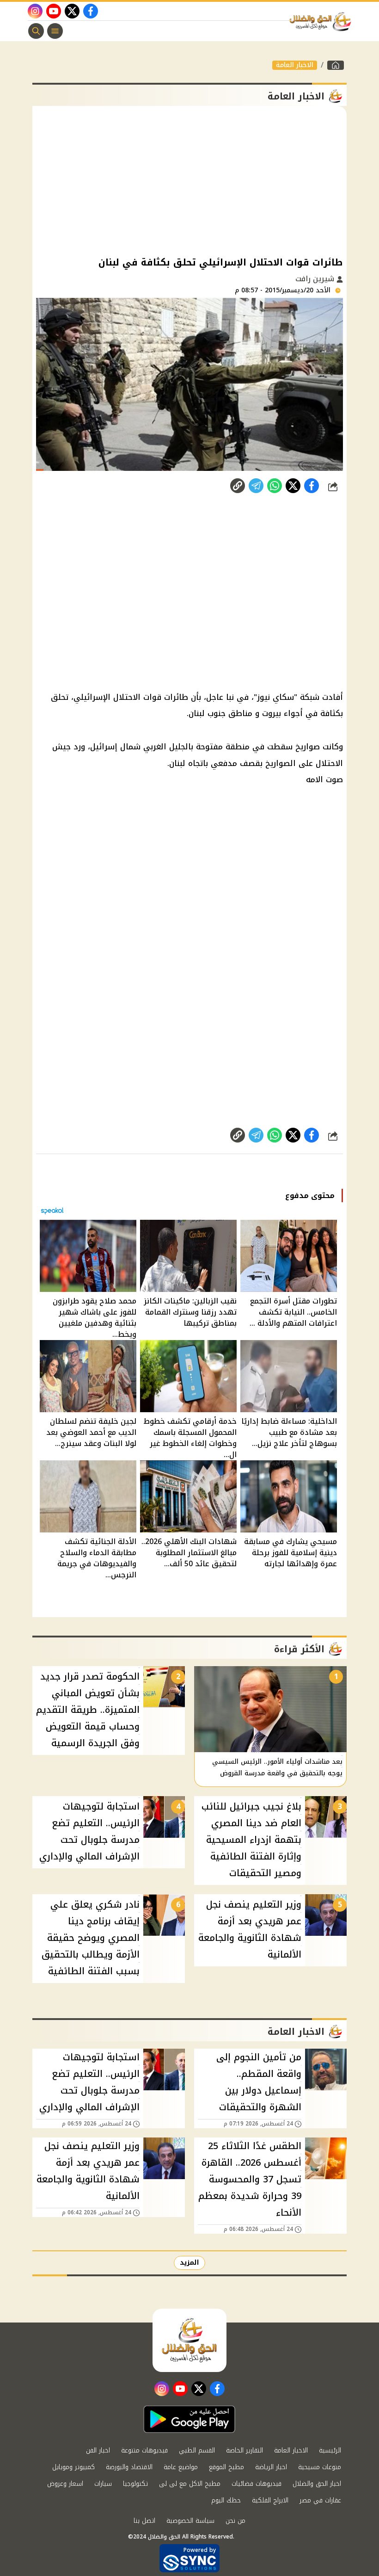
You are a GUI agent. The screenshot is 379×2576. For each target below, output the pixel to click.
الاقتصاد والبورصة (129, 2467)
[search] (36, 31)
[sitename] (189, 2340)
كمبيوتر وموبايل (73, 2467)
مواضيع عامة (181, 2467)
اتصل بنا (144, 2521)
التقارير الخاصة (245, 2450)
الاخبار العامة (295, 65)
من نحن (235, 2521)
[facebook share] (312, 486)
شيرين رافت (316, 279)
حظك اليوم (226, 2500)
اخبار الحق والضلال (317, 2484)
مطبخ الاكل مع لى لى (190, 2484)
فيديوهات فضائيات (257, 2484)
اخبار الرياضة (271, 2467)
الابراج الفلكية (270, 2500)
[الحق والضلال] (336, 65)
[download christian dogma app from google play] (189, 2419)
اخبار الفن (98, 2450)
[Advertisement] (189, 180)
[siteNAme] (323, 22)
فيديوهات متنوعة (144, 2450)
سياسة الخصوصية (190, 2521)
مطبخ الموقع (226, 2467)
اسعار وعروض (65, 2484)
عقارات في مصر (320, 2500)
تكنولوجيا (135, 2484)
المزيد (189, 2263)
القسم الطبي (197, 2450)
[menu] (55, 31)
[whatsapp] (238, 486)
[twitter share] (293, 486)
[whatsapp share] (275, 486)
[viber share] (256, 486)
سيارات (103, 2484)
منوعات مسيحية (320, 2467)
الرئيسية (330, 2450)
